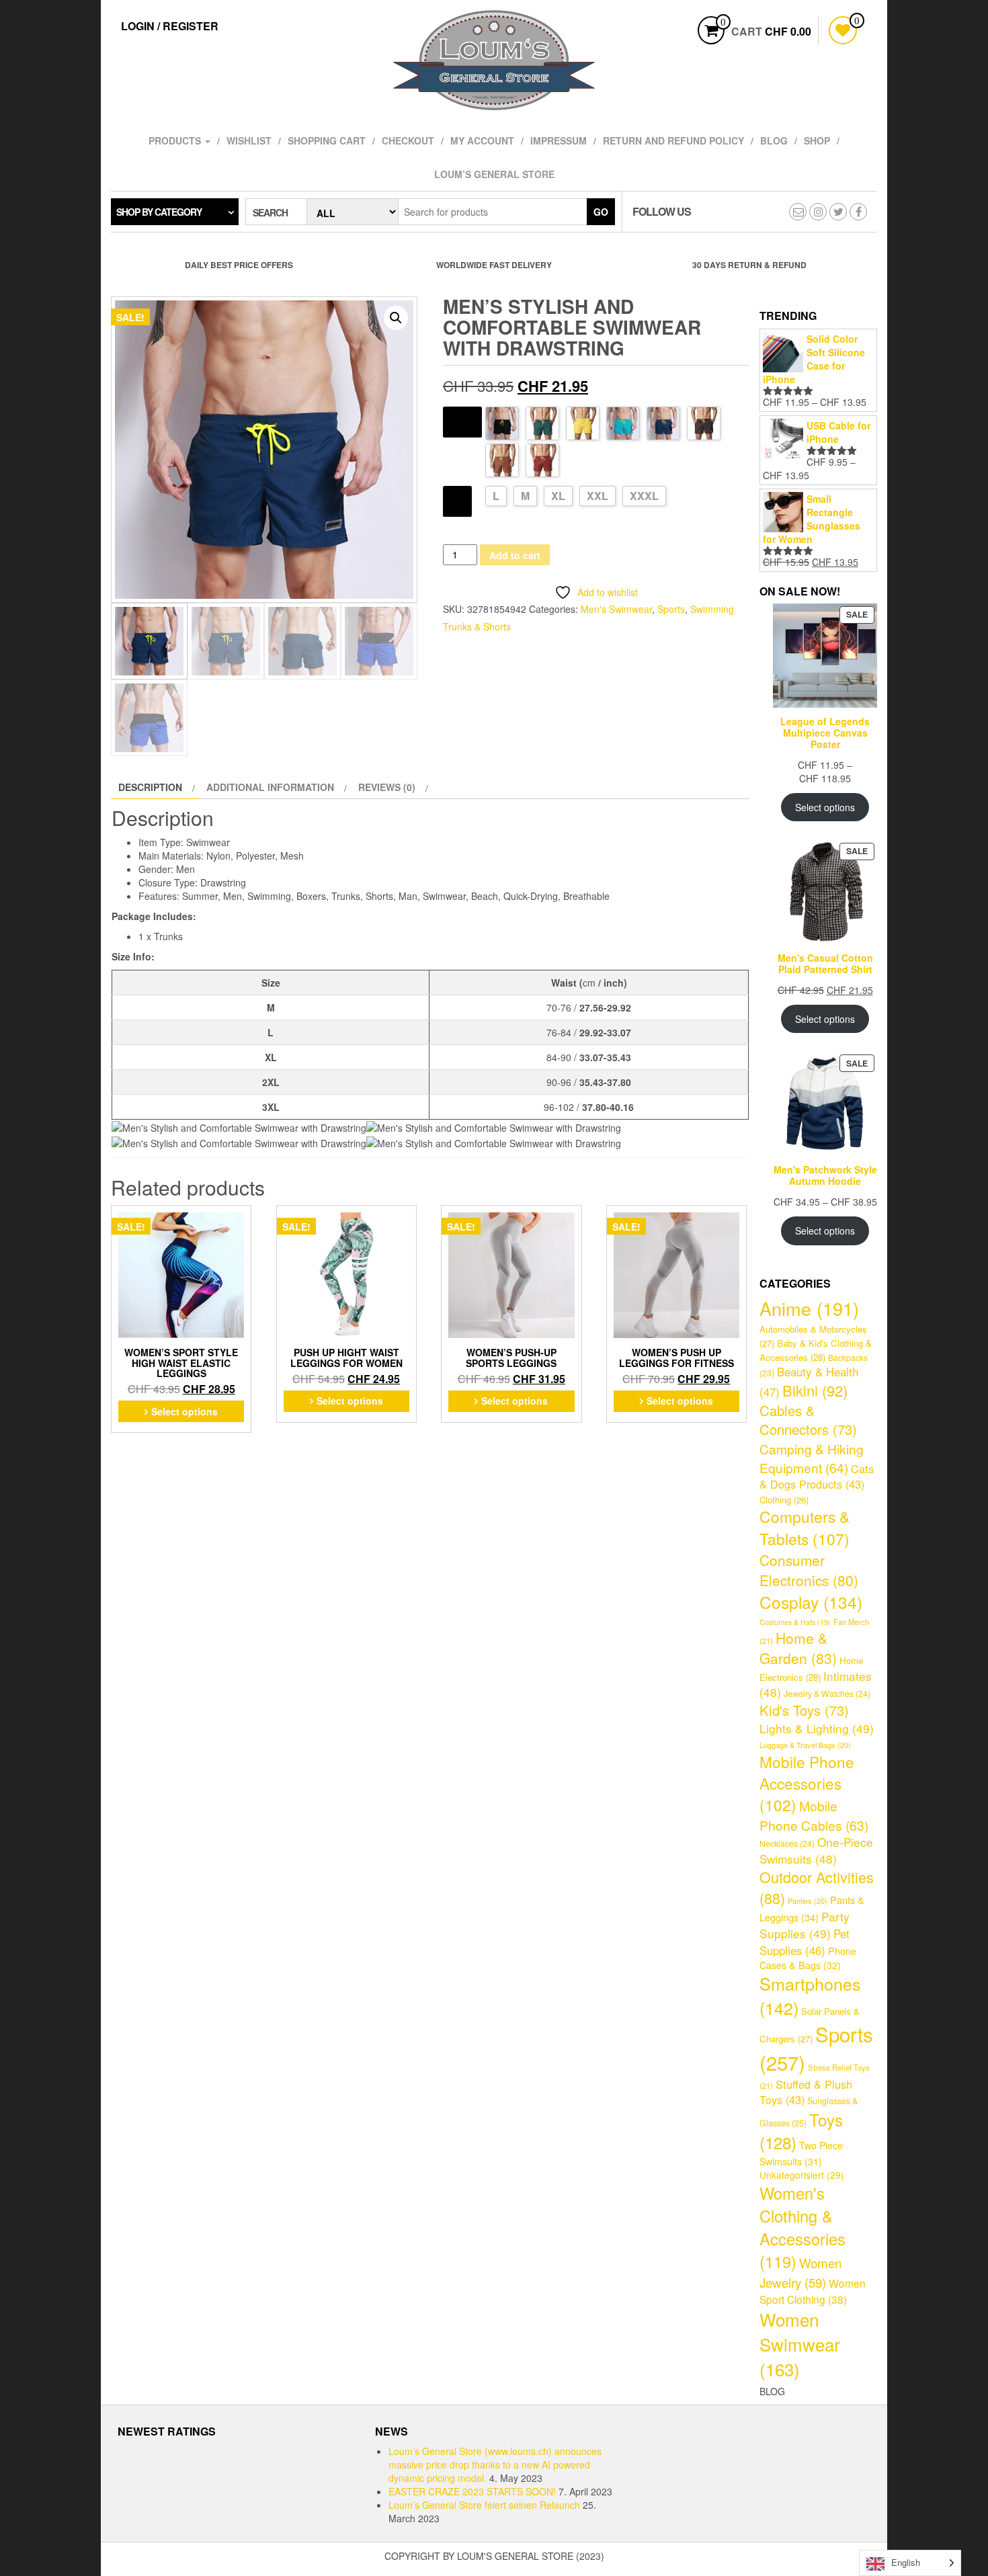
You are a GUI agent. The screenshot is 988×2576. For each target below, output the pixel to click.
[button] (396, 318)
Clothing (784, 1500)
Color (462, 420)
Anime (809, 1308)
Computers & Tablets (805, 1528)
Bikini (815, 1390)
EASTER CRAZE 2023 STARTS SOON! (472, 2491)
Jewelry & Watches (827, 1694)
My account (482, 140)
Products (176, 140)
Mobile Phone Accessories (807, 1783)
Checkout (408, 140)
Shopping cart (327, 140)
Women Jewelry (800, 2272)
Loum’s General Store (494, 174)
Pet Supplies (805, 1942)
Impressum (559, 140)
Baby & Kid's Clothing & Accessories (816, 1350)
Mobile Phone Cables (814, 1815)
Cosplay (811, 1602)
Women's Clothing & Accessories (802, 2227)
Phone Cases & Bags (808, 1958)
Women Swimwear (800, 2344)
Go (601, 212)
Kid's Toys (804, 1710)
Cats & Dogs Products (817, 1477)
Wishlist (249, 140)
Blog (774, 140)
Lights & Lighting (817, 1728)
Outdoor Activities (817, 1887)
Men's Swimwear (616, 609)
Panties (808, 1901)
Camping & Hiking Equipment (812, 1458)
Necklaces (787, 1843)
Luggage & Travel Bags (805, 1745)
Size (457, 500)
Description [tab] (150, 787)
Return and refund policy (673, 140)
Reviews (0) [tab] (387, 787)
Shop (817, 140)
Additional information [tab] (270, 787)
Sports (671, 609)
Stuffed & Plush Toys (806, 2092)
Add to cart (515, 555)
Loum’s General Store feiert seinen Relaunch (484, 2505)
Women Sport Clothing (813, 2291)
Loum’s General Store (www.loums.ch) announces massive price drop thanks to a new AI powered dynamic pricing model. (495, 2464)
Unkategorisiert (802, 2175)
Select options (184, 1411)
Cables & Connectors (808, 1420)
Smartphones (810, 1995)
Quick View (243, 1220)
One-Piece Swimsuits (816, 1850)
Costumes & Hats (795, 1622)
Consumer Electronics (809, 1570)
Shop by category (159, 212)
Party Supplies (805, 1925)
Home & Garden (798, 1648)
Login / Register (170, 26)
